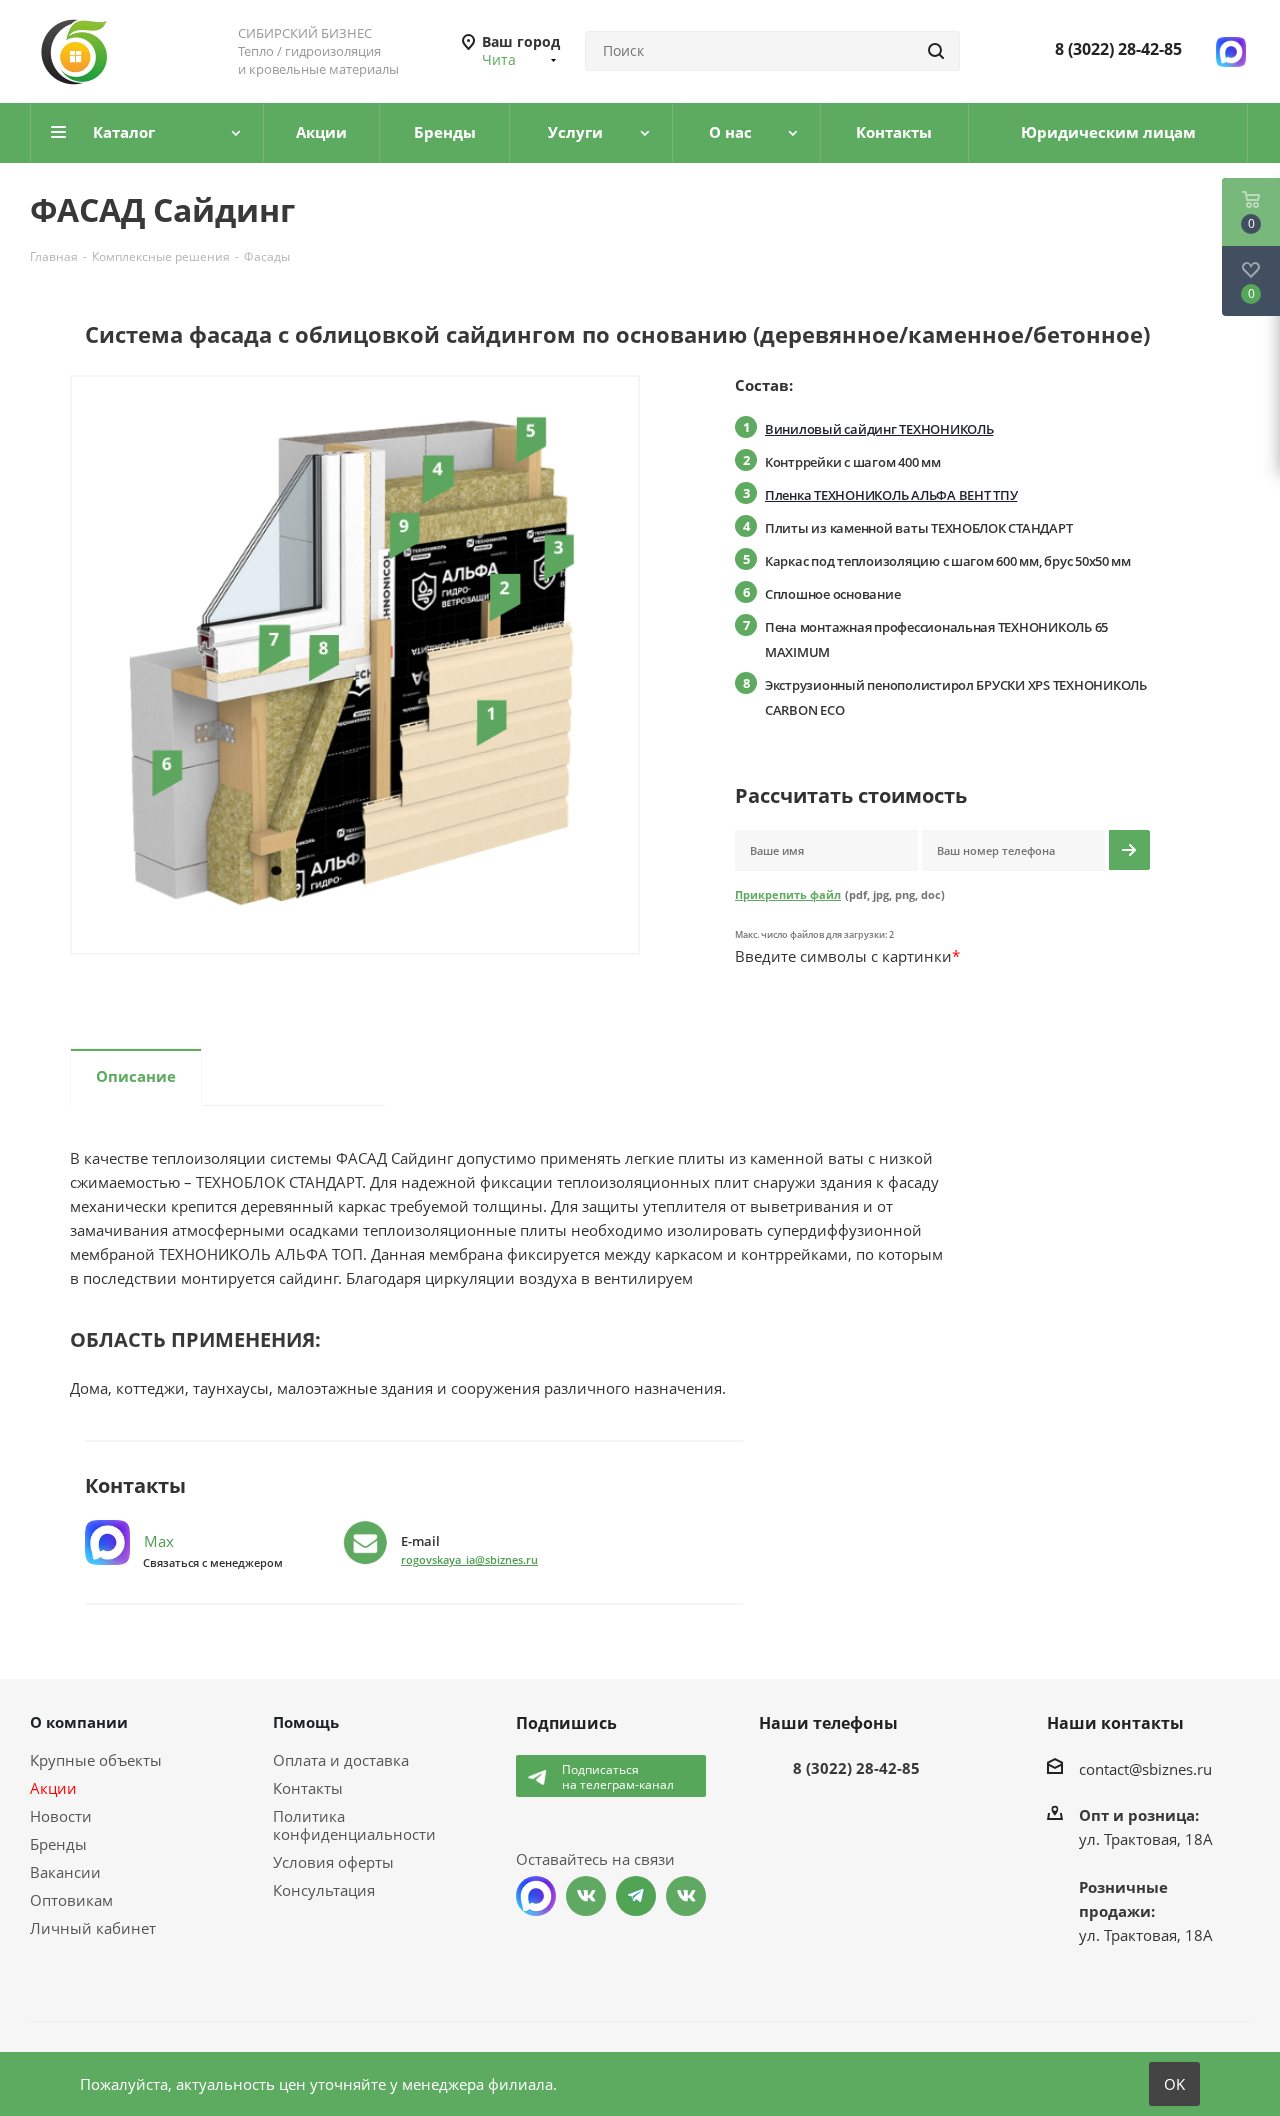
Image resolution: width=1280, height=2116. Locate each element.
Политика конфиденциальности (354, 1825)
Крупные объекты (96, 1760)
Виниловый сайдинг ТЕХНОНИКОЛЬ (879, 429)
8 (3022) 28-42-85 (1118, 49)
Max (157, 1541)
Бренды (58, 1844)
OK (1174, 2084)
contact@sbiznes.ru (1145, 1769)
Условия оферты (333, 1862)
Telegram (636, 1896)
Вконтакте (586, 1896)
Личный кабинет (93, 1928)
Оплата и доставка (341, 1760)
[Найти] (936, 51)
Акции (53, 1788)
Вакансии (65, 1872)
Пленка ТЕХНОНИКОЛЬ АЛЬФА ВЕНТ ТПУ (891, 495)
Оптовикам (71, 1900)
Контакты (308, 1788)
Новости (61, 1816)
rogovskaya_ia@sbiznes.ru (469, 1559)
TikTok (686, 1896)
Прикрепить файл (788, 894)
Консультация (324, 1890)
